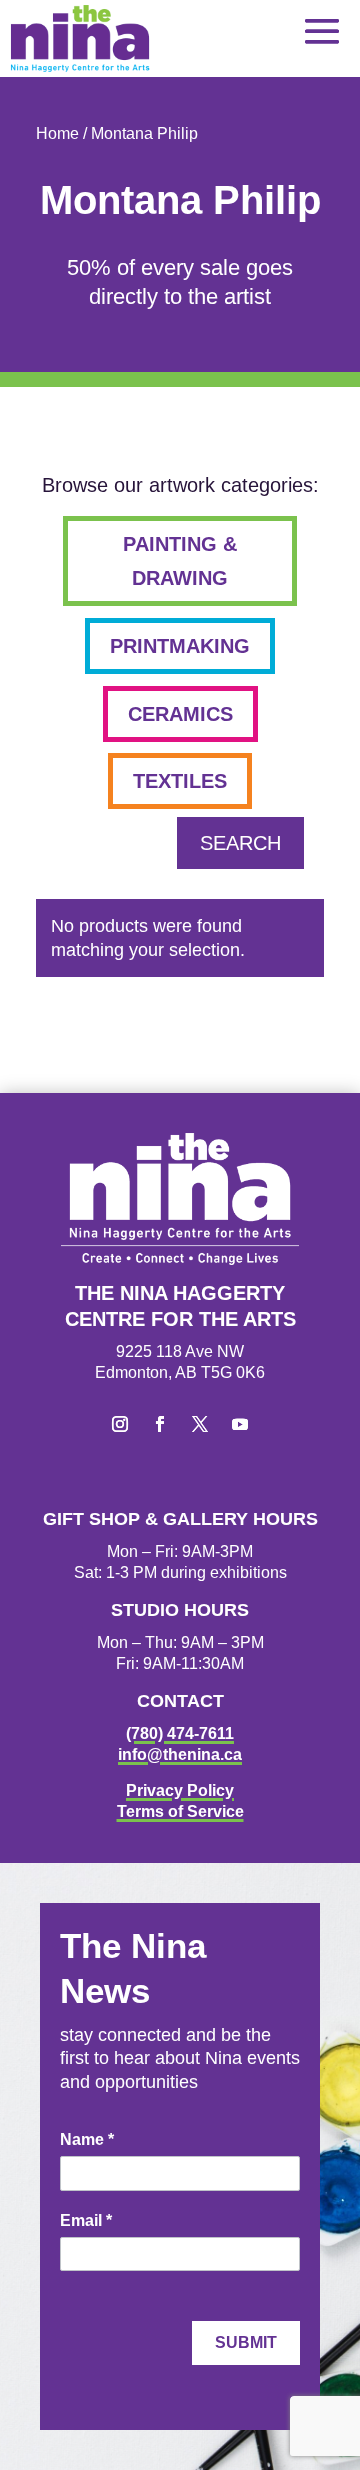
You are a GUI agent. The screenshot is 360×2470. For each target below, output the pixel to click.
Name (87, 2139)
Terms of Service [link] (180, 1811)
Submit (246, 2342)
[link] (80, 38)
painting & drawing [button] (180, 561)
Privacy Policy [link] (180, 1790)
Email (86, 2220)
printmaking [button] (180, 646)
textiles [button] (180, 781)
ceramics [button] (180, 714)
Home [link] (57, 133)
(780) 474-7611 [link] (180, 1733)
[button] (322, 30)
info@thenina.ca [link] (180, 1754)
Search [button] (240, 843)
